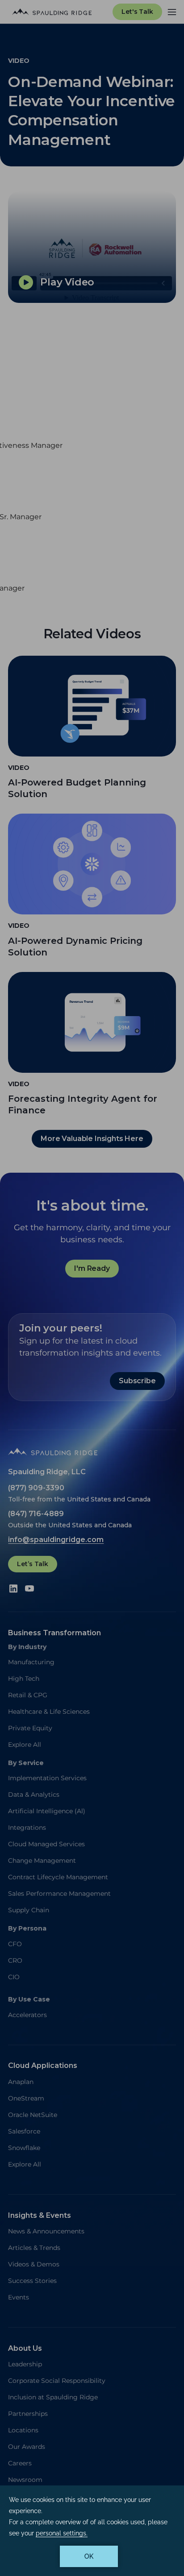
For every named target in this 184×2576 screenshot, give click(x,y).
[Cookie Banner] (92, 2531)
